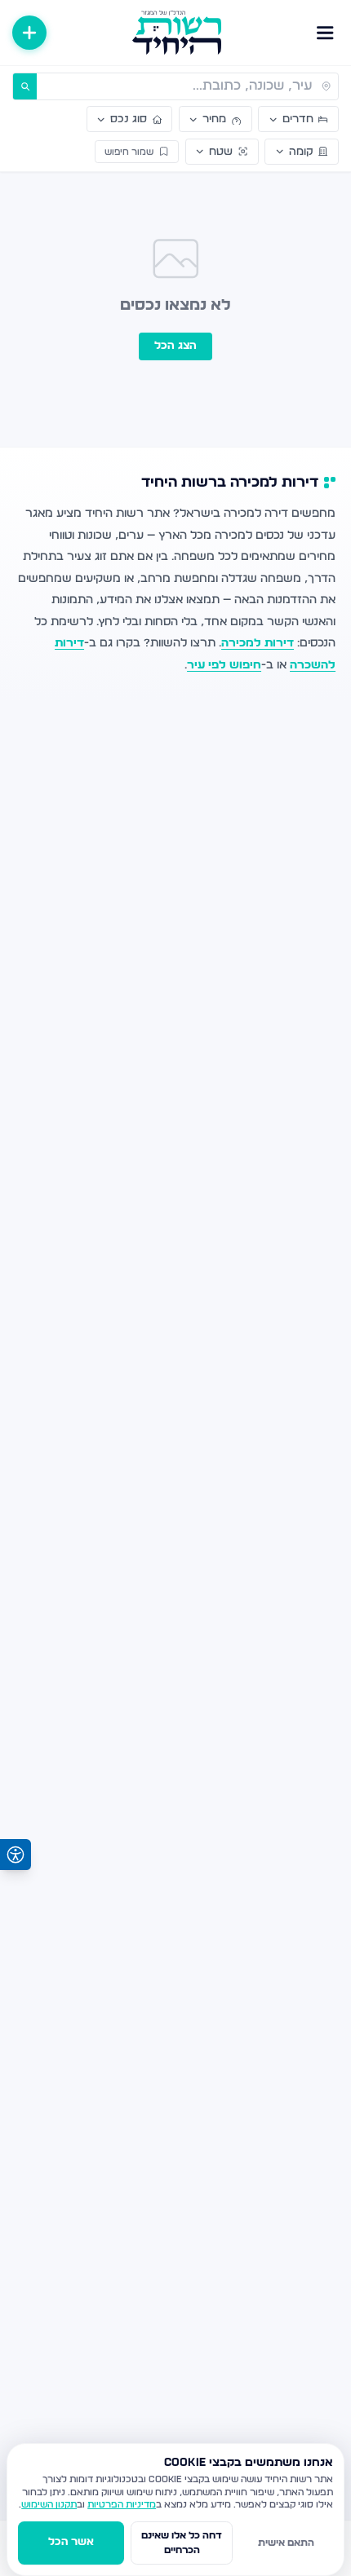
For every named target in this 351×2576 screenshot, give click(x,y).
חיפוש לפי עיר (224, 665)
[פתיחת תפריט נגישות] (16, 1855)
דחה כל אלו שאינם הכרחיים (182, 2543)
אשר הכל (71, 2542)
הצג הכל (175, 346)
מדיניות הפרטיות (122, 2505)
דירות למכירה (258, 643)
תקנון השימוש (49, 2505)
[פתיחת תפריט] (325, 33)
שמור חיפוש (129, 152)
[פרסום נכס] (29, 33)
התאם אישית (286, 2543)
